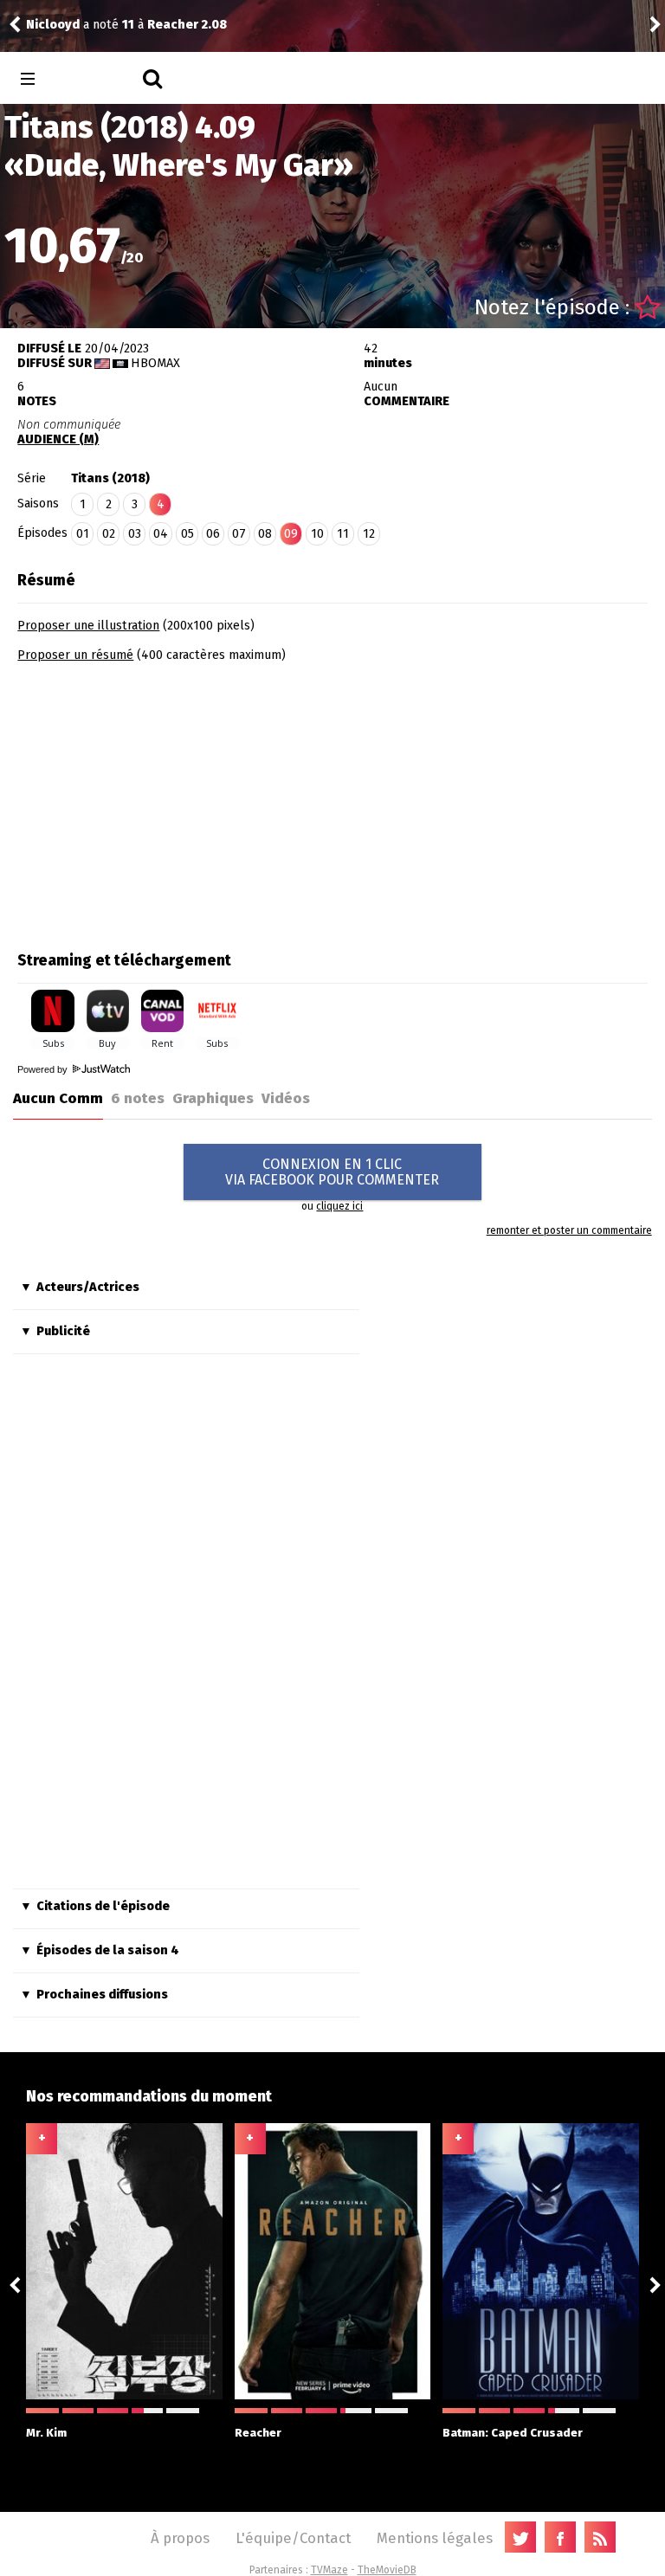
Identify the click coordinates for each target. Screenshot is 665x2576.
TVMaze (329, 2570)
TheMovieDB (387, 2570)
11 (343, 534)
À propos (180, 2538)
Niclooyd (53, 25)
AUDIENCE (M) (58, 439)
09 (291, 534)
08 (265, 534)
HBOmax (155, 363)
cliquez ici (339, 1206)
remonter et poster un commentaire (569, 1230)
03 (135, 534)
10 (317, 534)
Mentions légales (435, 2538)
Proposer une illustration (88, 626)
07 (239, 534)
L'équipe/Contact (293, 2538)
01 (83, 534)
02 (109, 534)
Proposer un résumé (75, 655)
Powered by (44, 1069)
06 (213, 534)
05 (187, 534)
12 (369, 534)
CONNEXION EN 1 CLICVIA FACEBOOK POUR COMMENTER (332, 1172)
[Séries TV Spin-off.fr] (97, 79)
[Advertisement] (163, 801)
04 (161, 534)
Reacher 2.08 (187, 25)
